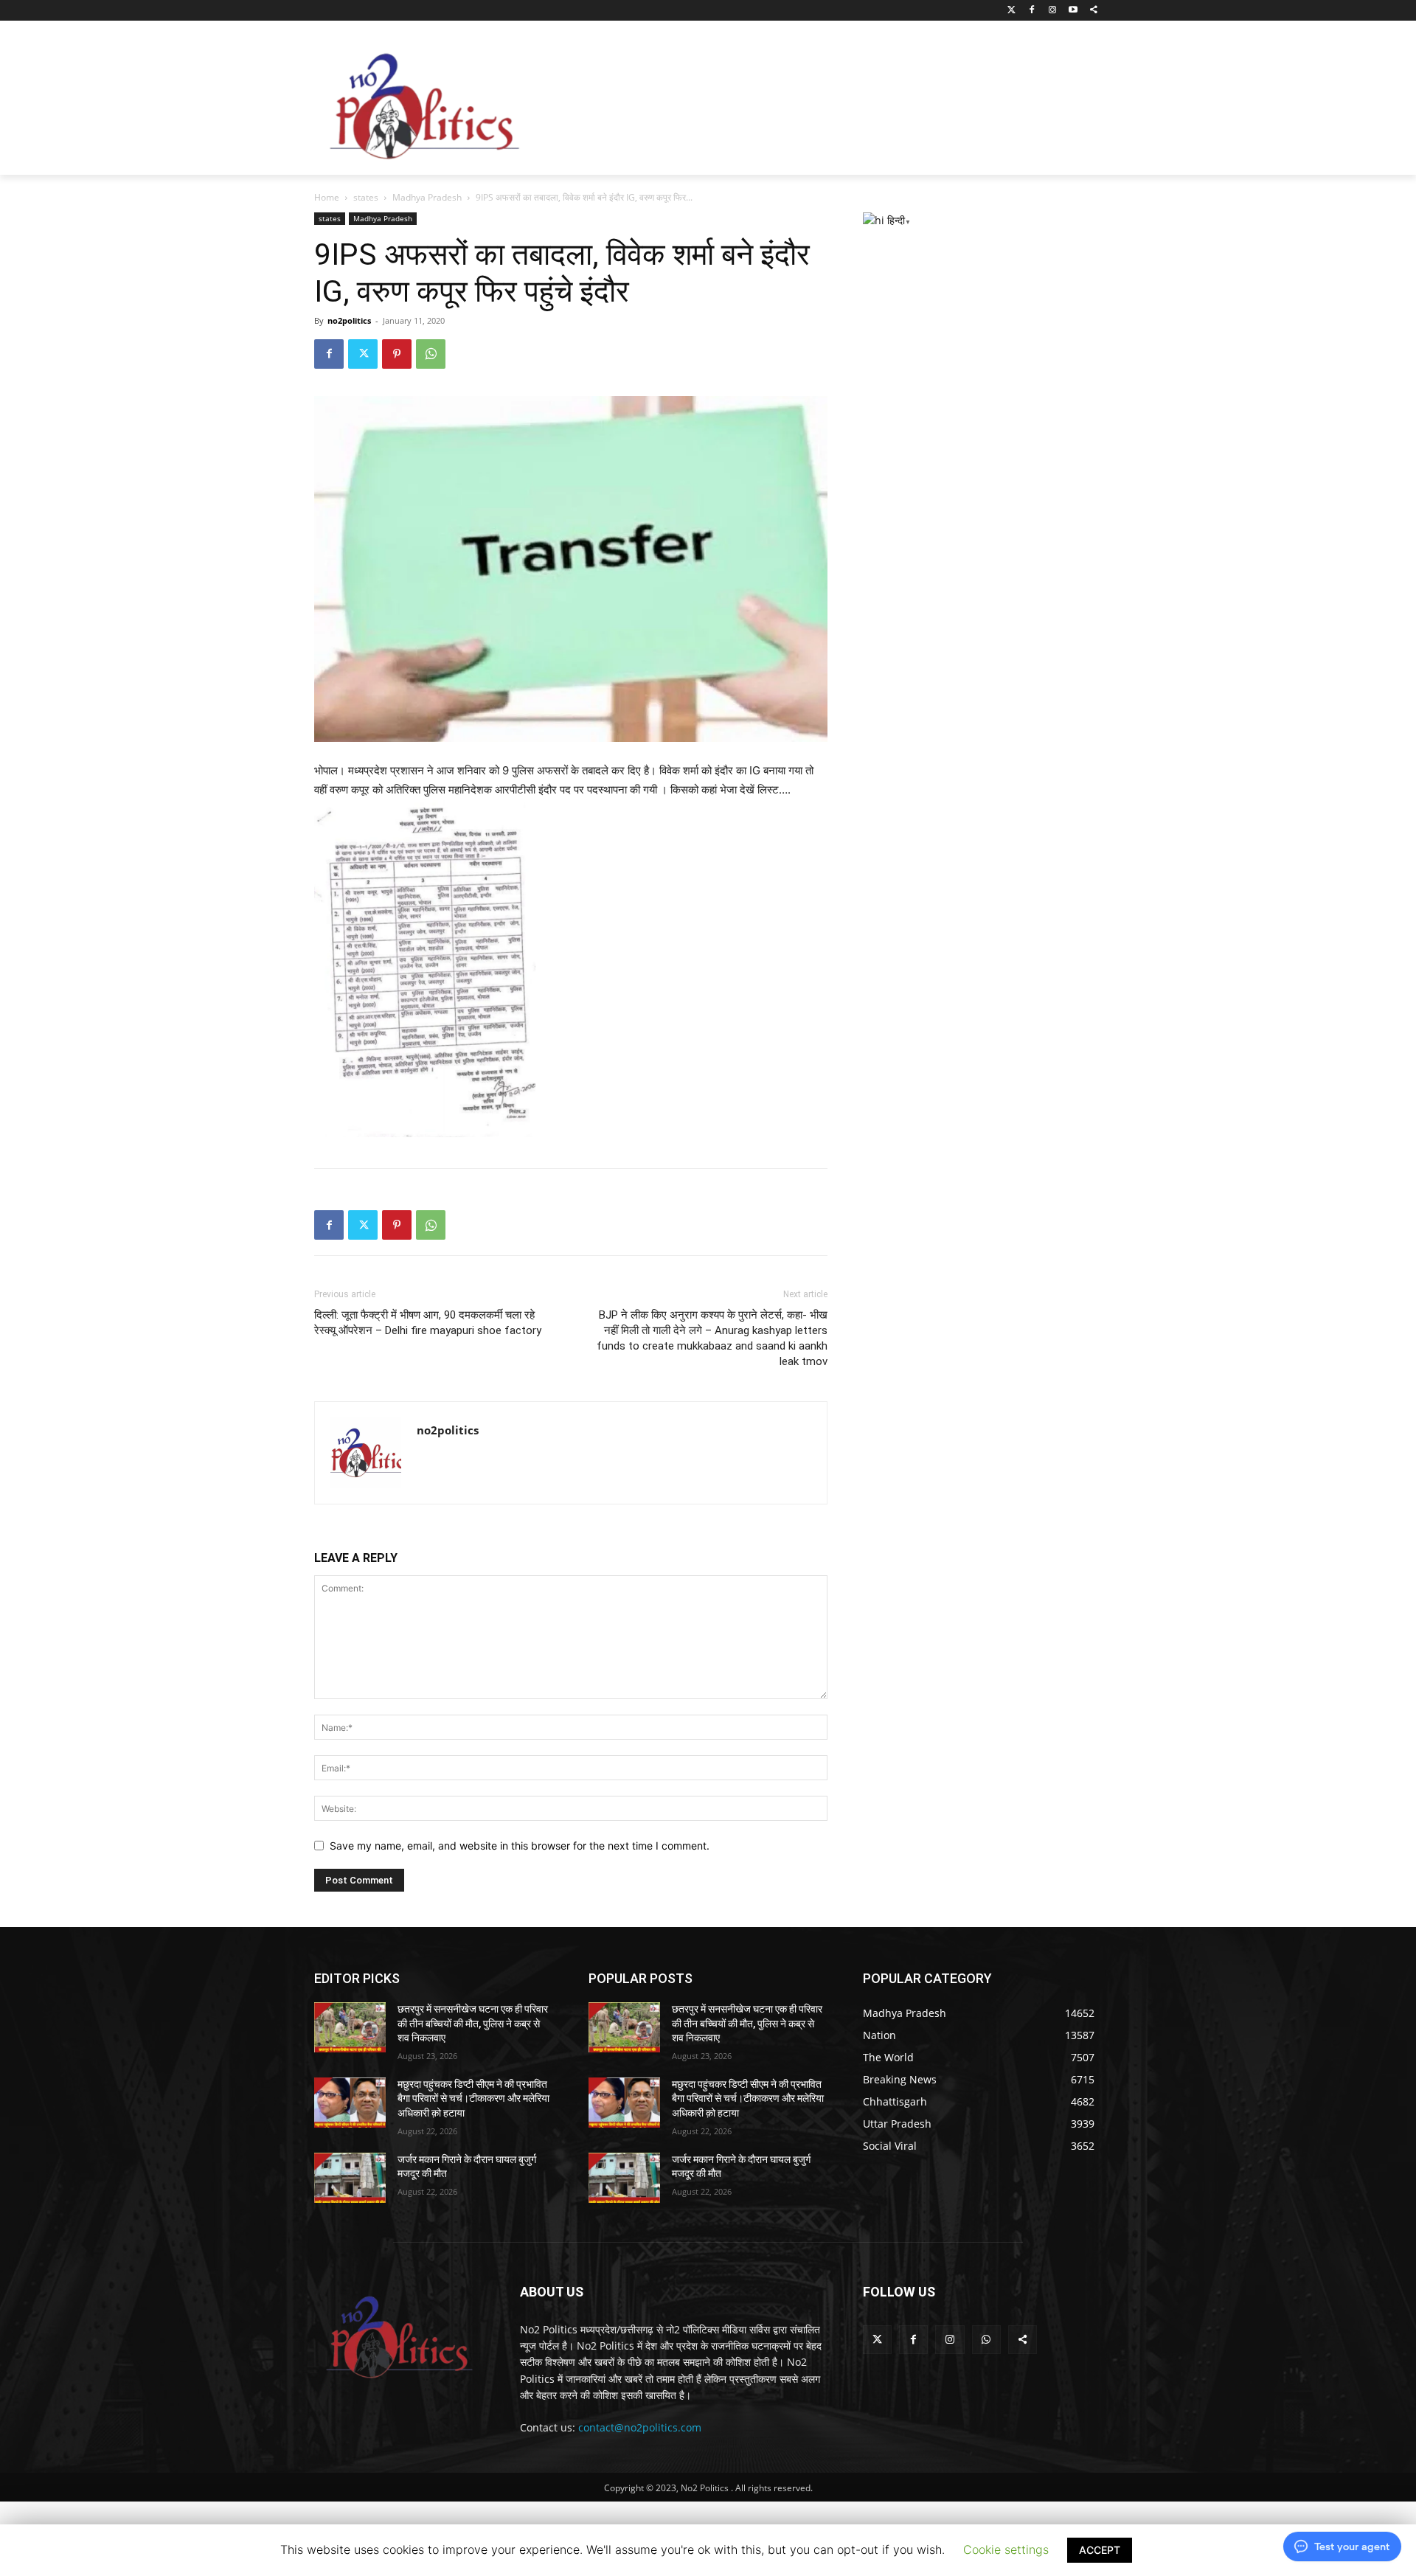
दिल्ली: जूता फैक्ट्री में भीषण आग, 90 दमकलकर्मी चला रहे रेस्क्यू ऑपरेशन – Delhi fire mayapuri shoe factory (428, 1323)
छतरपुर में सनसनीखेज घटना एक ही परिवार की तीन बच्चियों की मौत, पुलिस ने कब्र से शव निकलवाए (473, 2023)
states (366, 197)
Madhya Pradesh (427, 197)
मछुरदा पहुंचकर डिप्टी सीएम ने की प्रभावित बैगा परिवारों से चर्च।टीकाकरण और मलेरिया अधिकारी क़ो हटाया (473, 2098)
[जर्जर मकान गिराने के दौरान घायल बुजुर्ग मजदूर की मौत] (350, 2178)
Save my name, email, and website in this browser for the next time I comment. (520, 1846)
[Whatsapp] (986, 2340)
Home (327, 197)
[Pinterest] (397, 354)
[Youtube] (1073, 11)
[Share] (1093, 11)
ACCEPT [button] (1100, 2550)
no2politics (349, 320)
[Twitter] (1011, 11)
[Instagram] (1053, 11)
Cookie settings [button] (1006, 2549)
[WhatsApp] (431, 354)
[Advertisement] (826, 103)
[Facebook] (1032, 11)
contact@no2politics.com (640, 2427)
